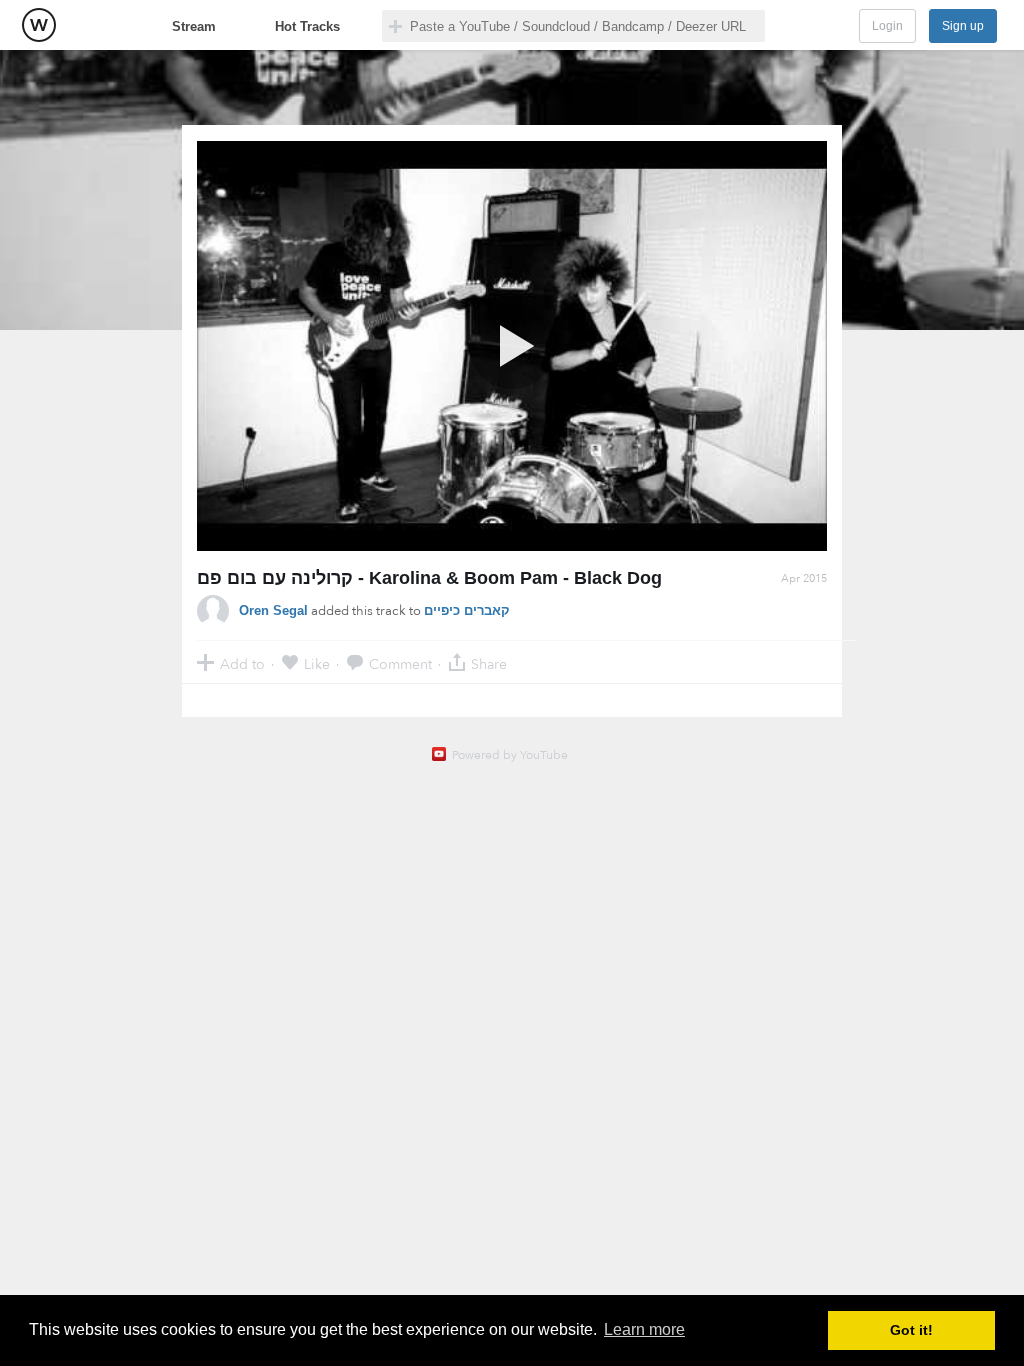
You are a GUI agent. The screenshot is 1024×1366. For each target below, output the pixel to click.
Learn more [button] (644, 1329)
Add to (242, 663)
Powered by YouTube (510, 755)
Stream (194, 26)
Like (317, 663)
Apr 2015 (804, 578)
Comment (400, 663)
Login (887, 26)
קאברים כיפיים (467, 610)
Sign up (963, 26)
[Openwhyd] (39, 25)
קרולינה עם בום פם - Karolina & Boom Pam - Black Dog (429, 578)
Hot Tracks (307, 26)
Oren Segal (273, 610)
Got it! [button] (911, 1330)
